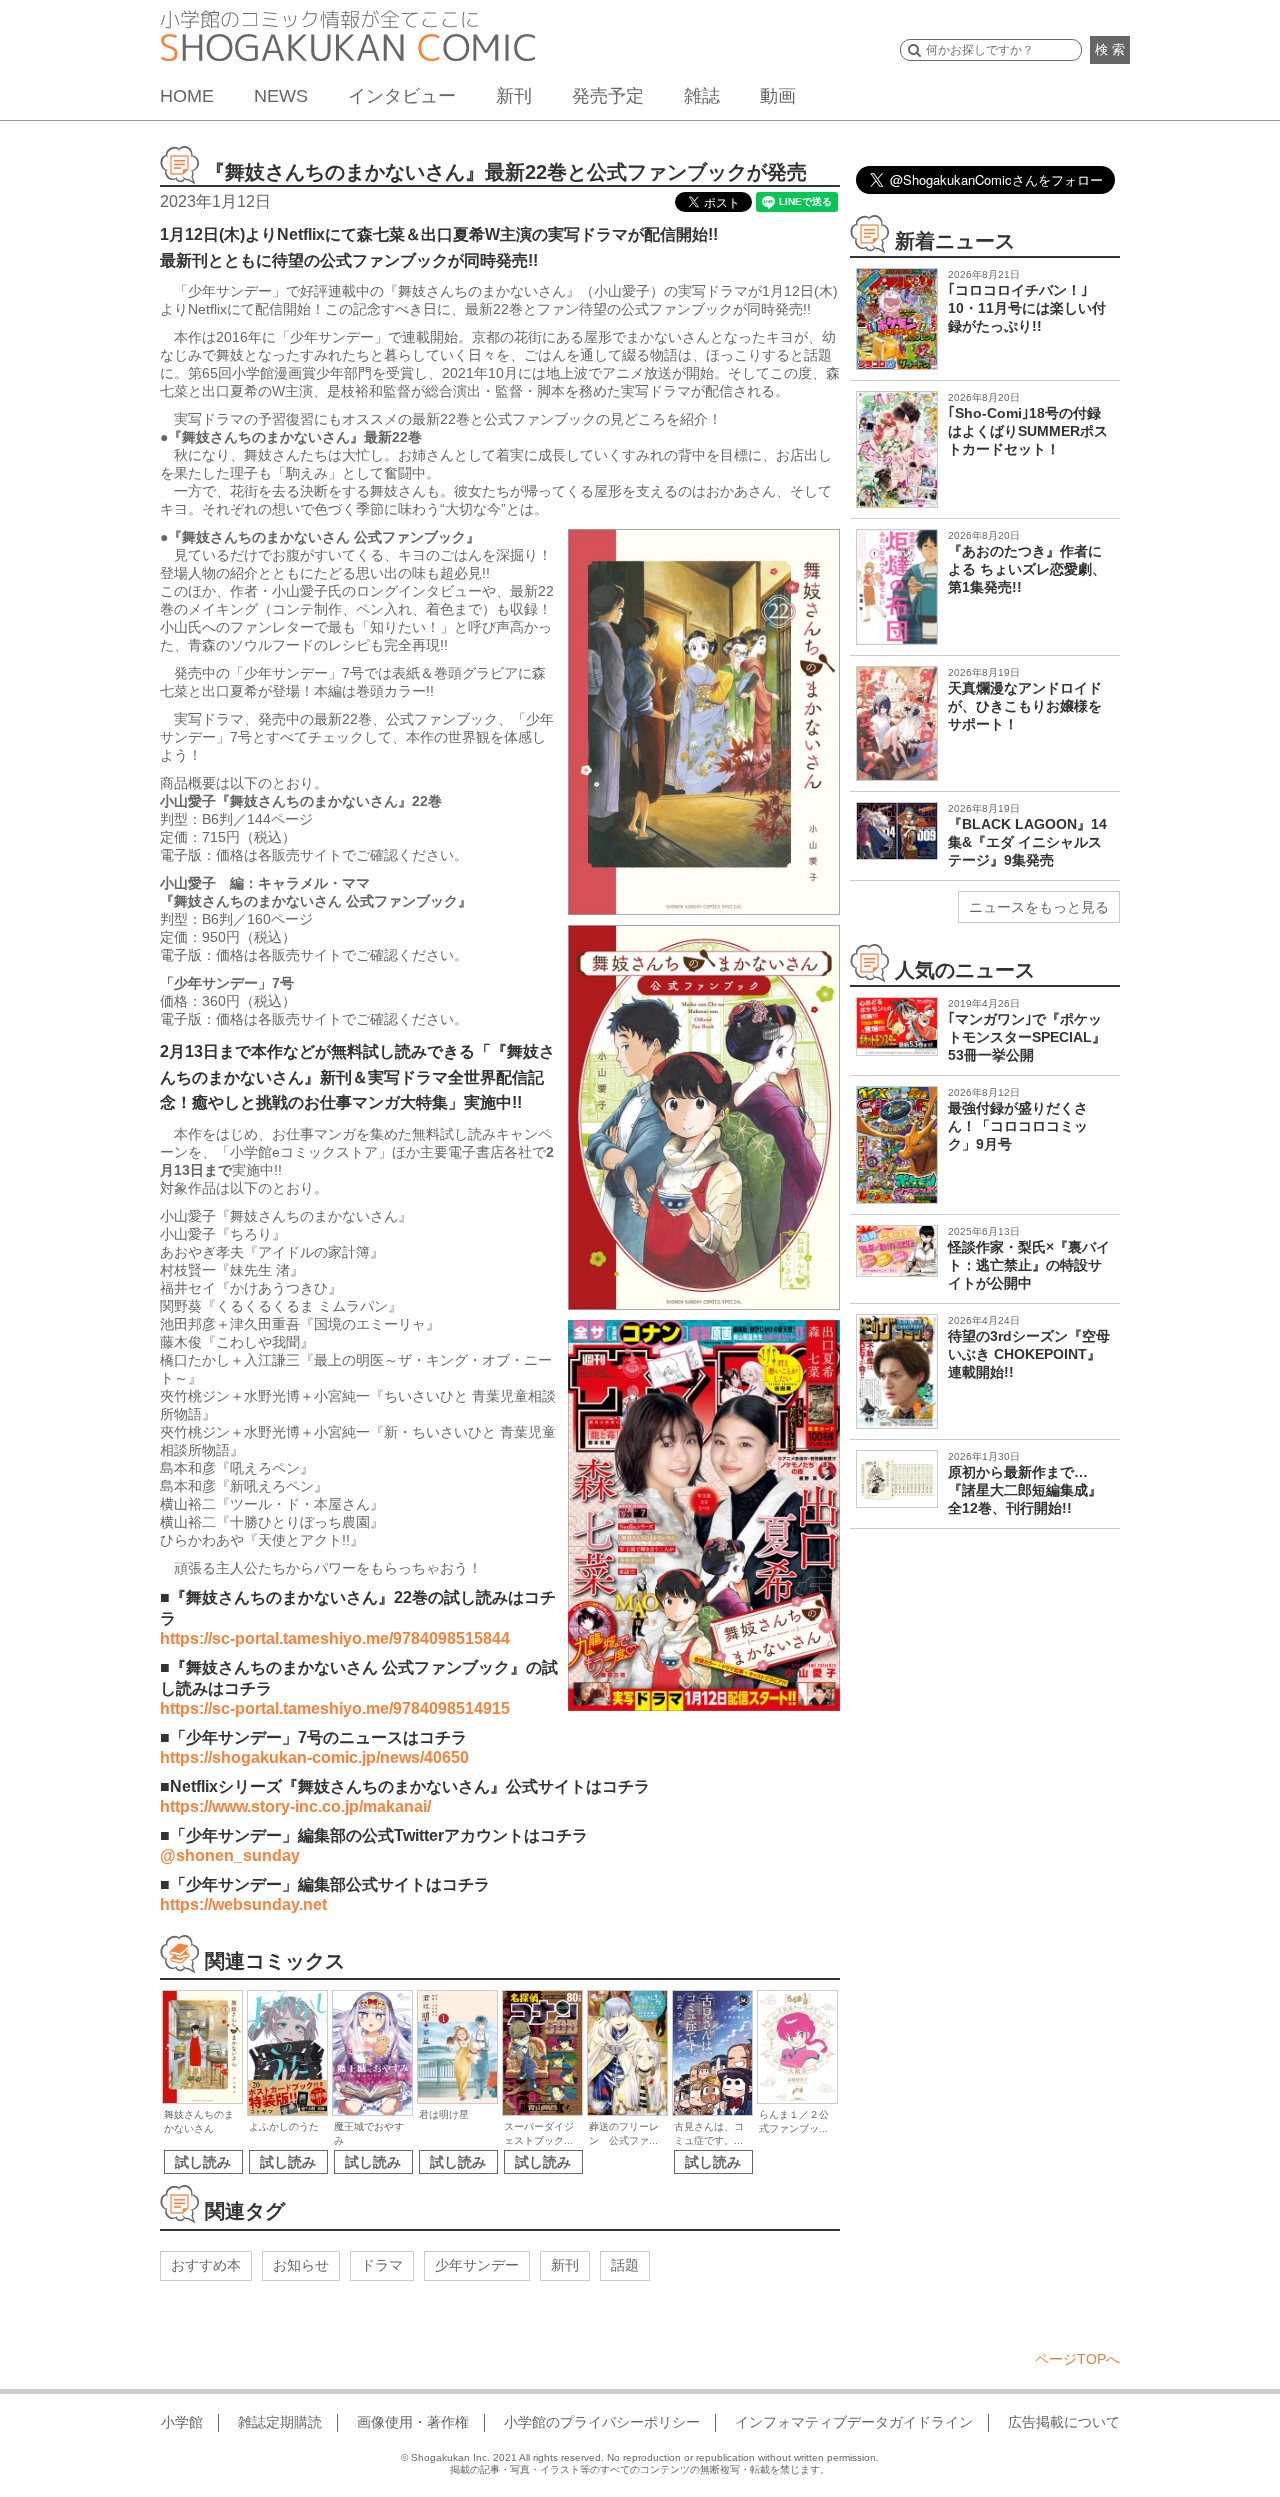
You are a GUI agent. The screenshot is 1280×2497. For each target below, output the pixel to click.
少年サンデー (477, 2265)
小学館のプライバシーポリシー (602, 2422)
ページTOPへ (1077, 2359)
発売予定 (608, 96)
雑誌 (702, 96)
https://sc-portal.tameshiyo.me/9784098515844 (335, 1638)
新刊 (514, 96)
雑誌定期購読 (280, 2422)
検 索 (1110, 49)
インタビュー (402, 96)
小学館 (182, 2422)
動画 (778, 96)
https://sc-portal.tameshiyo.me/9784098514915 (335, 1708)
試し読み (203, 2162)
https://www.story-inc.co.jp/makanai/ (295, 1806)
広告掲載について (1064, 2422)
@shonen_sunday (230, 1855)
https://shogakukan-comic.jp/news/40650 (314, 1757)
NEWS (281, 96)
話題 (625, 2265)
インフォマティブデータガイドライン (854, 2422)
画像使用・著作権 (413, 2422)
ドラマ (382, 2265)
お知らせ (301, 2265)
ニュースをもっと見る (1039, 907)
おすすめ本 (206, 2265)
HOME (187, 96)
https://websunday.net (243, 1904)
